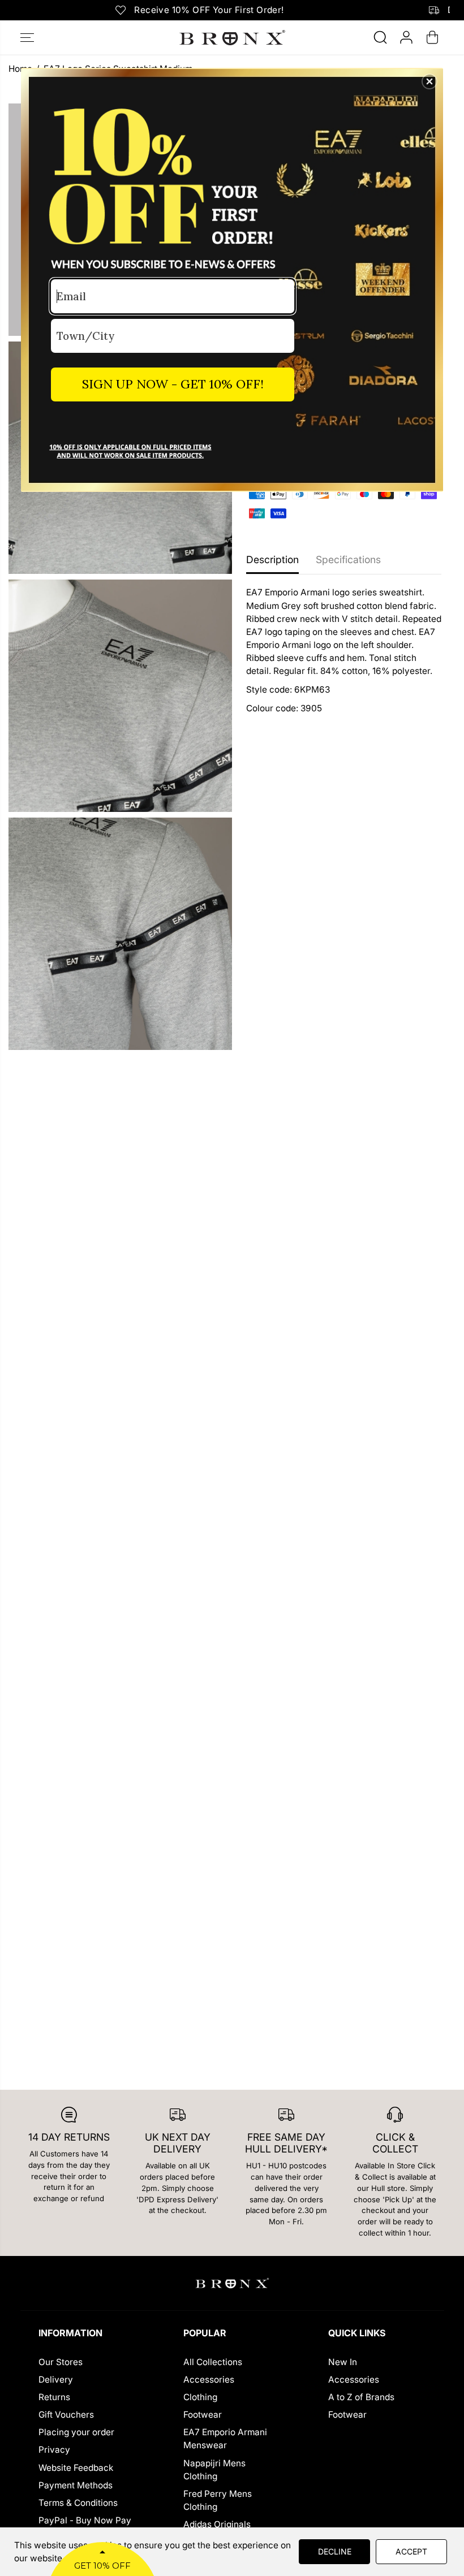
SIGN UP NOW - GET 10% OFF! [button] (173, 384)
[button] (429, 81)
